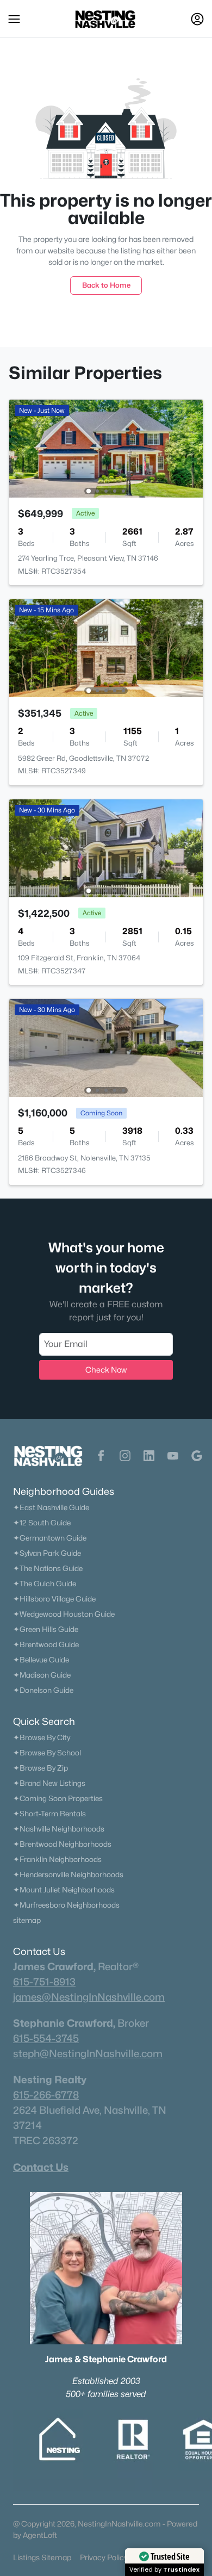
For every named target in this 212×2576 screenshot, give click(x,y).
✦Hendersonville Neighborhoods (68, 1874)
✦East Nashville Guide (51, 1507)
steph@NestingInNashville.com (88, 2053)
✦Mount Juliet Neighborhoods (64, 1890)
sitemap (27, 1920)
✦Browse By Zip (40, 1768)
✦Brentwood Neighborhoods (62, 1844)
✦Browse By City (42, 1737)
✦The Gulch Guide (45, 1584)
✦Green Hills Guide (46, 1629)
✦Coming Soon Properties (58, 1798)
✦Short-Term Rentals (49, 1814)
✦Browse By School (47, 1753)
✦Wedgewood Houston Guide (64, 1614)
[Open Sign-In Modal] (197, 19)
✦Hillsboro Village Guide (54, 1599)
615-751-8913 (44, 1982)
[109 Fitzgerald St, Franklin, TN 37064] (106, 848)
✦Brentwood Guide (46, 1644)
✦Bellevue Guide (41, 1660)
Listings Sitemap (42, 2557)
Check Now (106, 1370)
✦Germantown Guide (50, 1538)
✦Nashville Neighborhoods (59, 1829)
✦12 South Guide (42, 1523)
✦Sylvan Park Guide (47, 1553)
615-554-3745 (46, 2038)
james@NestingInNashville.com (89, 1997)
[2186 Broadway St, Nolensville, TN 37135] (106, 1047)
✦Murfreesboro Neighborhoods (66, 1905)
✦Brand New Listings (49, 1783)
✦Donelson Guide (43, 1690)
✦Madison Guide (42, 1675)
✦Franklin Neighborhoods (57, 1859)
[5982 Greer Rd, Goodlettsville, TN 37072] (106, 647)
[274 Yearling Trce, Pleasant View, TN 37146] (106, 448)
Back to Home (106, 285)
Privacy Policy (104, 2557)
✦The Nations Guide (48, 1568)
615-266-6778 (46, 2095)
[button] (14, 19)
